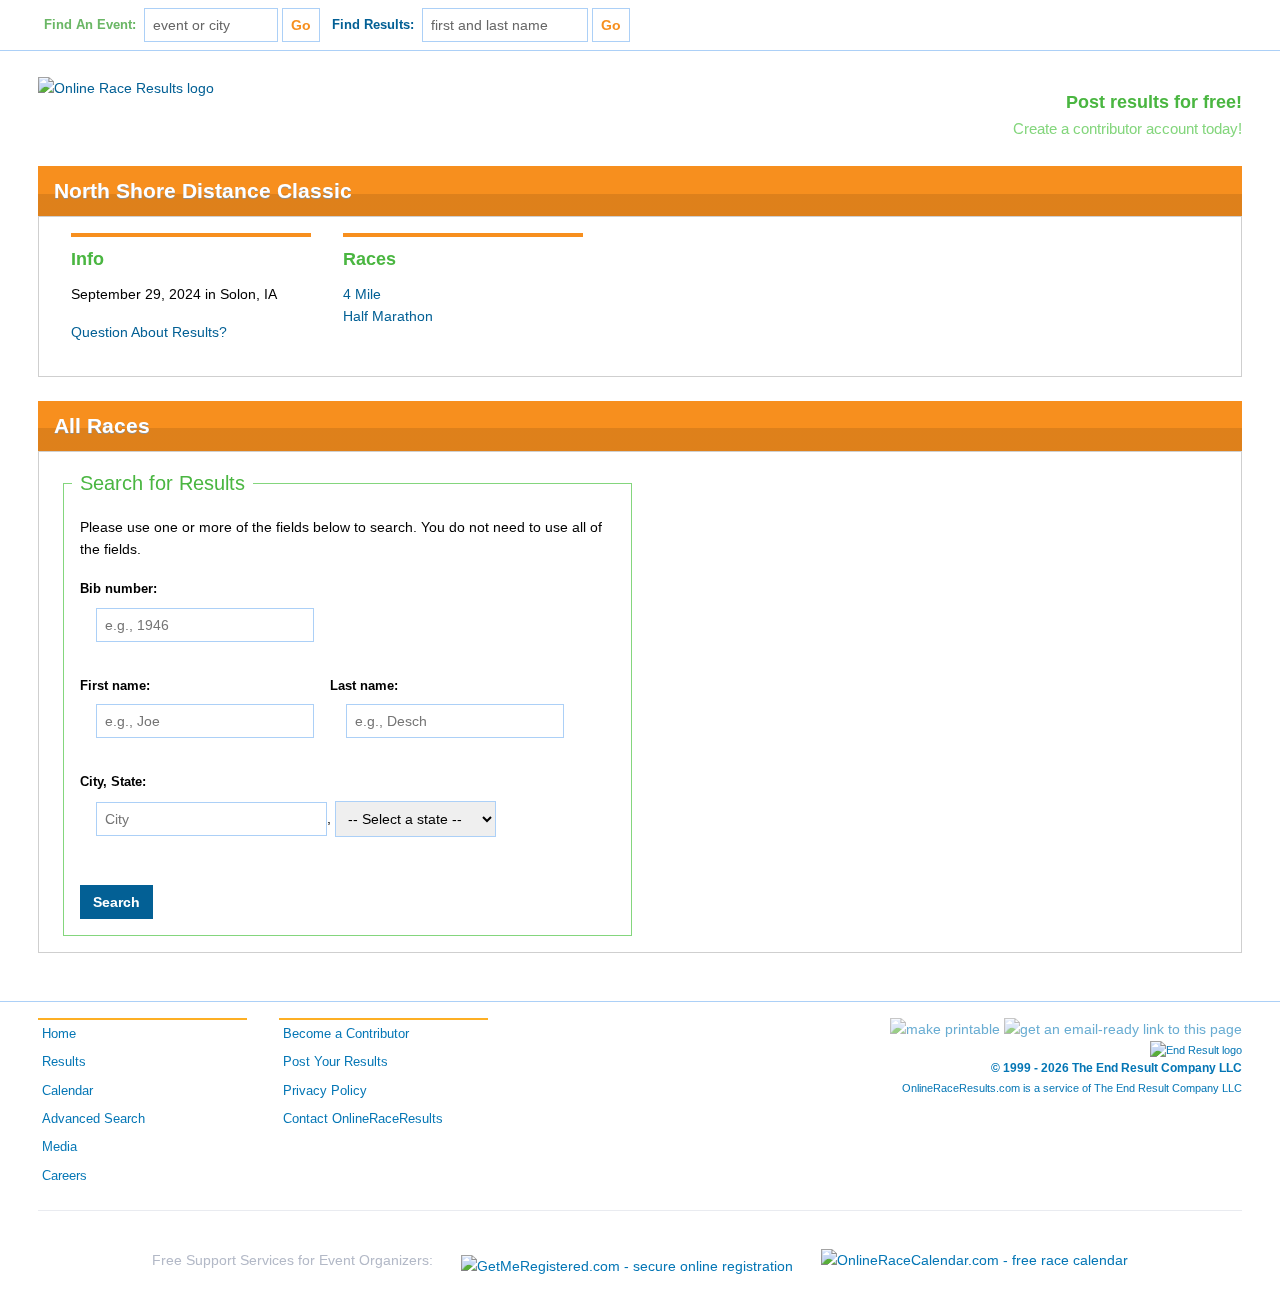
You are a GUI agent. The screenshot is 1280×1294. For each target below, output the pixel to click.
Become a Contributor (346, 1034)
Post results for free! (1154, 102)
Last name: (364, 686)
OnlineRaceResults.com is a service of (1072, 1088)
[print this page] (945, 1029)
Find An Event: (90, 25)
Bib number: (118, 589)
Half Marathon (388, 316)
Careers (64, 1176)
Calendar (67, 1091)
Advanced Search (93, 1119)
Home (59, 1034)
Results (64, 1062)
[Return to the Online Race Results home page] (126, 87)
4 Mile (362, 294)
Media (59, 1147)
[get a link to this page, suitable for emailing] (1123, 1029)
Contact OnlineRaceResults (363, 1119)
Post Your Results (335, 1062)
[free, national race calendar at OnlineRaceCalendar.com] (974, 1260)
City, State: (113, 782)
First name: (115, 686)
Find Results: (373, 25)
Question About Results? (149, 332)
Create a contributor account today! (1127, 128)
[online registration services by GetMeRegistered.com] (627, 1260)
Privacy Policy (325, 1091)
